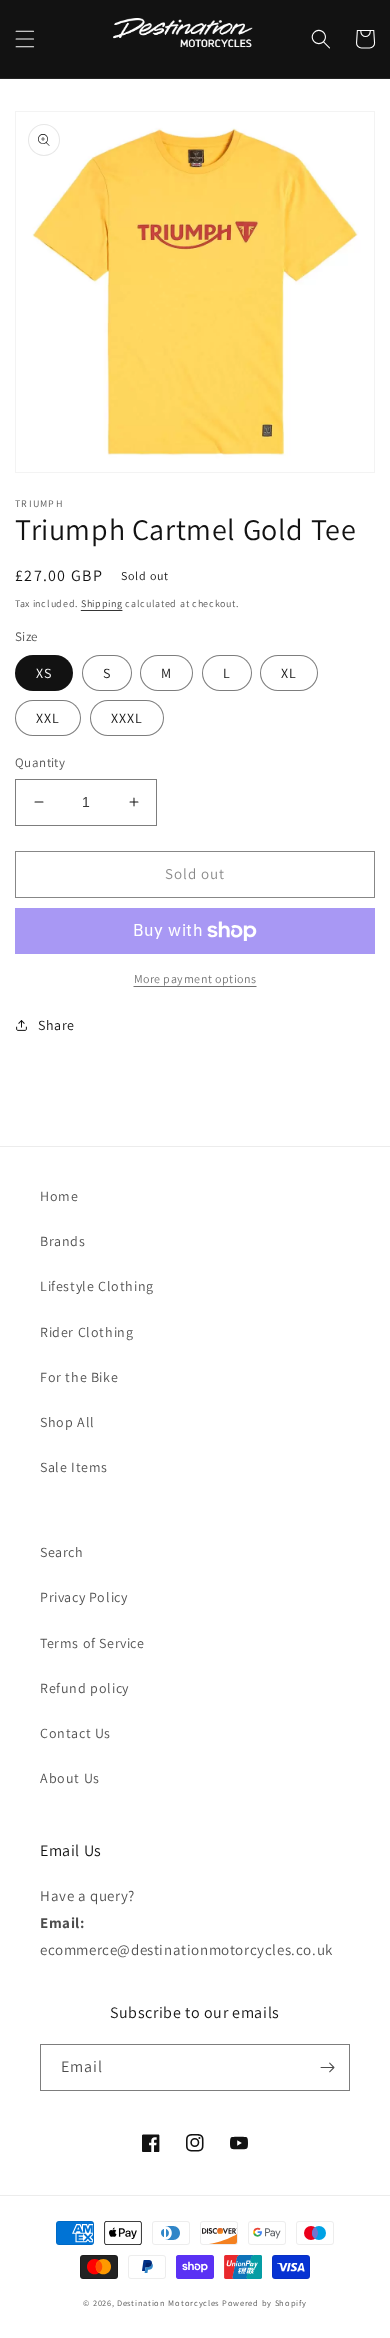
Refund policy (84, 1688)
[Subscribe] (327, 2067)
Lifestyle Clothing (97, 1286)
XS (44, 673)
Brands (63, 1241)
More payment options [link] (195, 978)
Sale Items (74, 1467)
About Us (70, 1778)
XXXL (127, 718)
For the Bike (79, 1377)
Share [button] (56, 1025)
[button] (25, 39)
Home (59, 1196)
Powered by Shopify (264, 2302)
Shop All (67, 1422)
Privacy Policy (83, 1597)
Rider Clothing (86, 1332)
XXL (48, 718)
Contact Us (75, 1733)
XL (289, 673)
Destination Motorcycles (168, 2302)
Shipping (102, 603)
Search (62, 1552)
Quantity (40, 762)
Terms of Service (92, 1643)
